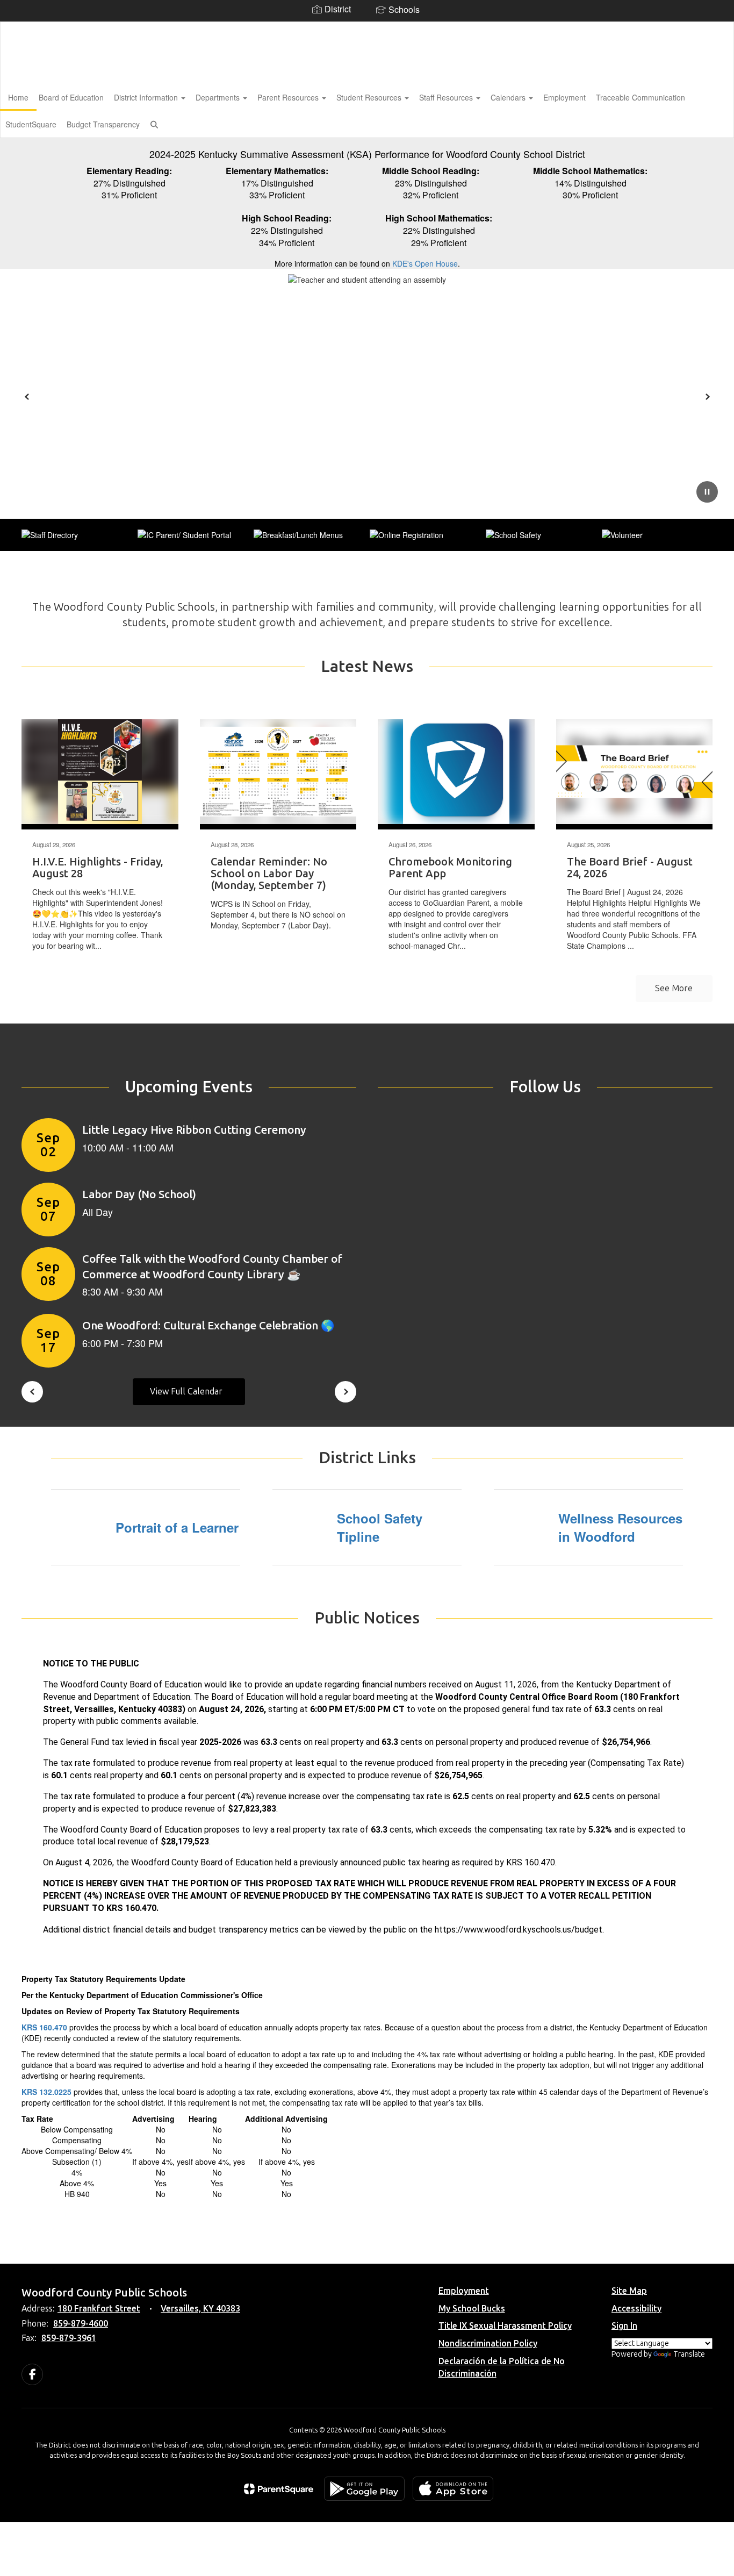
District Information (147, 97)
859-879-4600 (81, 2324)
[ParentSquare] (279, 2489)
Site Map (629, 2291)
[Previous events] (32, 1392)
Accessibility (636, 2309)
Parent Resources (289, 97)
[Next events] (346, 1392)
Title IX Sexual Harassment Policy (505, 2326)
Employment (564, 97)
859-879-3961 (69, 2338)
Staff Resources (447, 97)
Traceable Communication (641, 97)
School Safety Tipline (380, 1527)
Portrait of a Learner (177, 1527)
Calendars (509, 97)
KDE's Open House (425, 263)
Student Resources (370, 97)
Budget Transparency (103, 124)
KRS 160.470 (44, 2027)
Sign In (624, 2326)
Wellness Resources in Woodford (620, 1527)
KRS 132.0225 (46, 2092)
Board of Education (71, 97)
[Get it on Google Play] (364, 2489)
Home (18, 97)
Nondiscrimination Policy (488, 2344)
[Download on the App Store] (453, 2489)
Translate (689, 2354)
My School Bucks (472, 2309)
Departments (219, 97)
